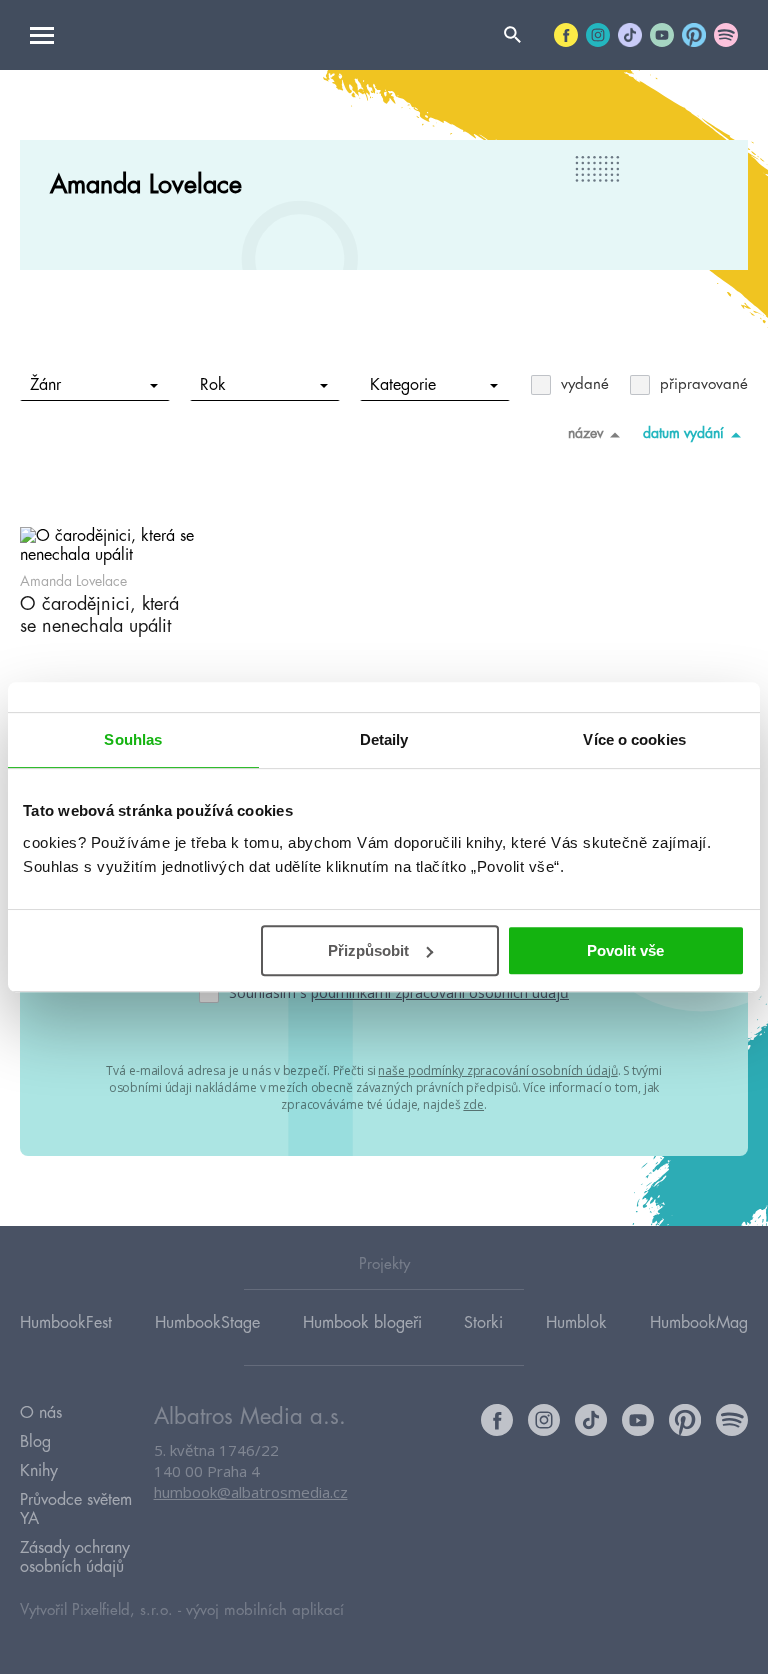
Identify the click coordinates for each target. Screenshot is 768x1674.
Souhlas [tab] (133, 739)
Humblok (576, 1323)
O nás (41, 1413)
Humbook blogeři (362, 1323)
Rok (213, 385)
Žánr (45, 385)
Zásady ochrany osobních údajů (75, 1557)
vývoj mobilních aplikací (265, 1610)
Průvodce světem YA (76, 1509)
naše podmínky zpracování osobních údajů (497, 1070)
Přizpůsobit (368, 950)
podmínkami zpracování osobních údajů (440, 992)
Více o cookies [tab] (634, 739)
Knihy (39, 1471)
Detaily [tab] (384, 739)
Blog (35, 1442)
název (585, 433)
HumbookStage (207, 1323)
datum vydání (683, 433)
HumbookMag (699, 1323)
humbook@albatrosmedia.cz (251, 1492)
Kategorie (403, 385)
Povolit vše (625, 950)
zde (473, 1104)
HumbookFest (66, 1323)
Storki (483, 1323)
